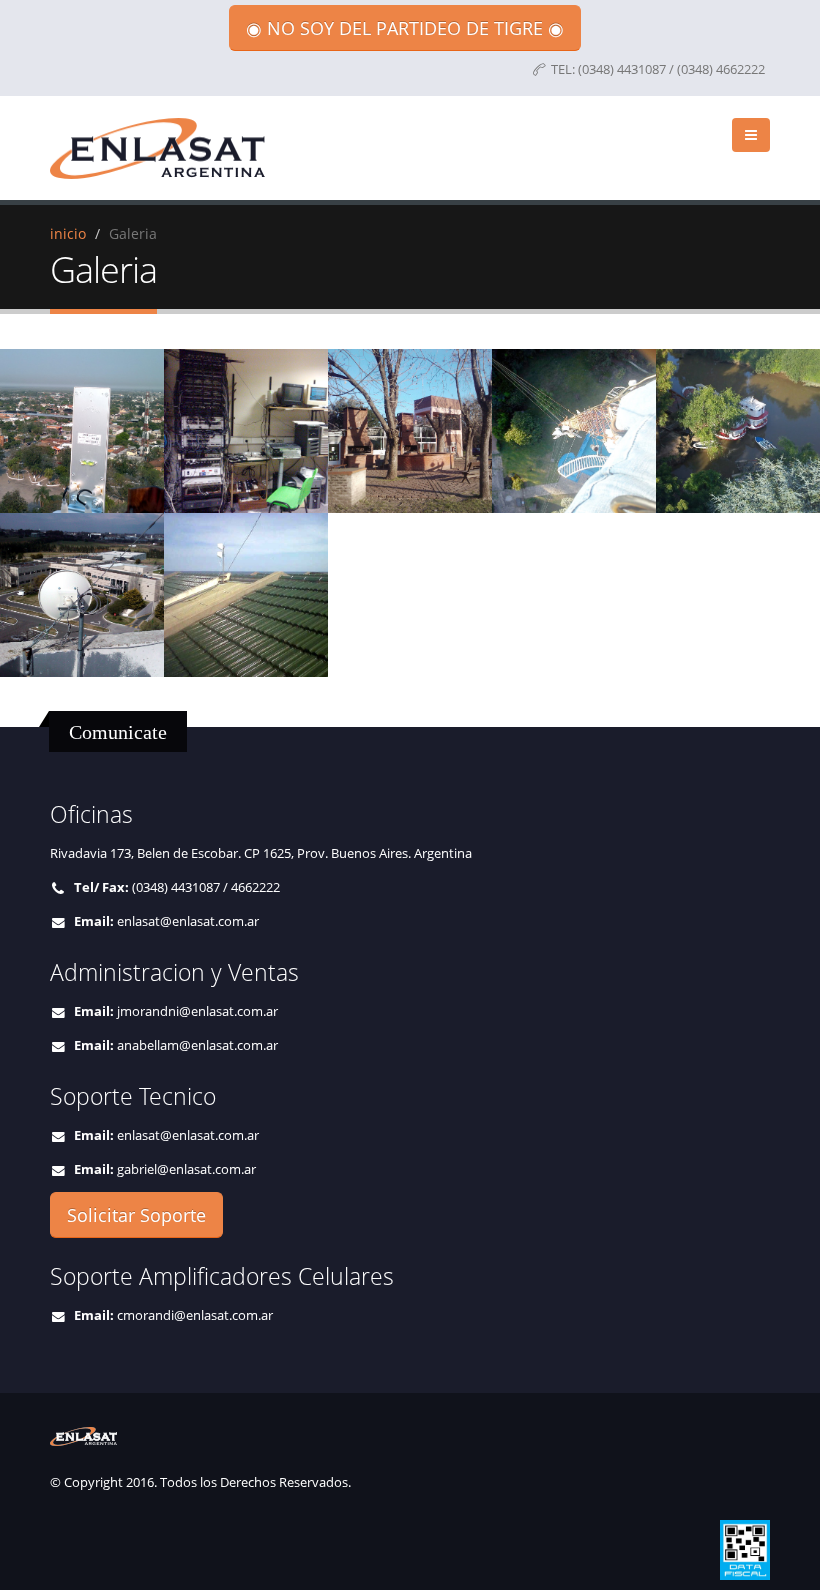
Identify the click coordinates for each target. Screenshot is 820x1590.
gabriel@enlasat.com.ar (186, 1169)
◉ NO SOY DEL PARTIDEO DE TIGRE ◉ (405, 28)
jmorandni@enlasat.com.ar (197, 1011)
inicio (68, 233)
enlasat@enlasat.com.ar (188, 921)
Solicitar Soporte (136, 1215)
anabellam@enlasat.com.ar (197, 1045)
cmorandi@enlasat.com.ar (195, 1315)
